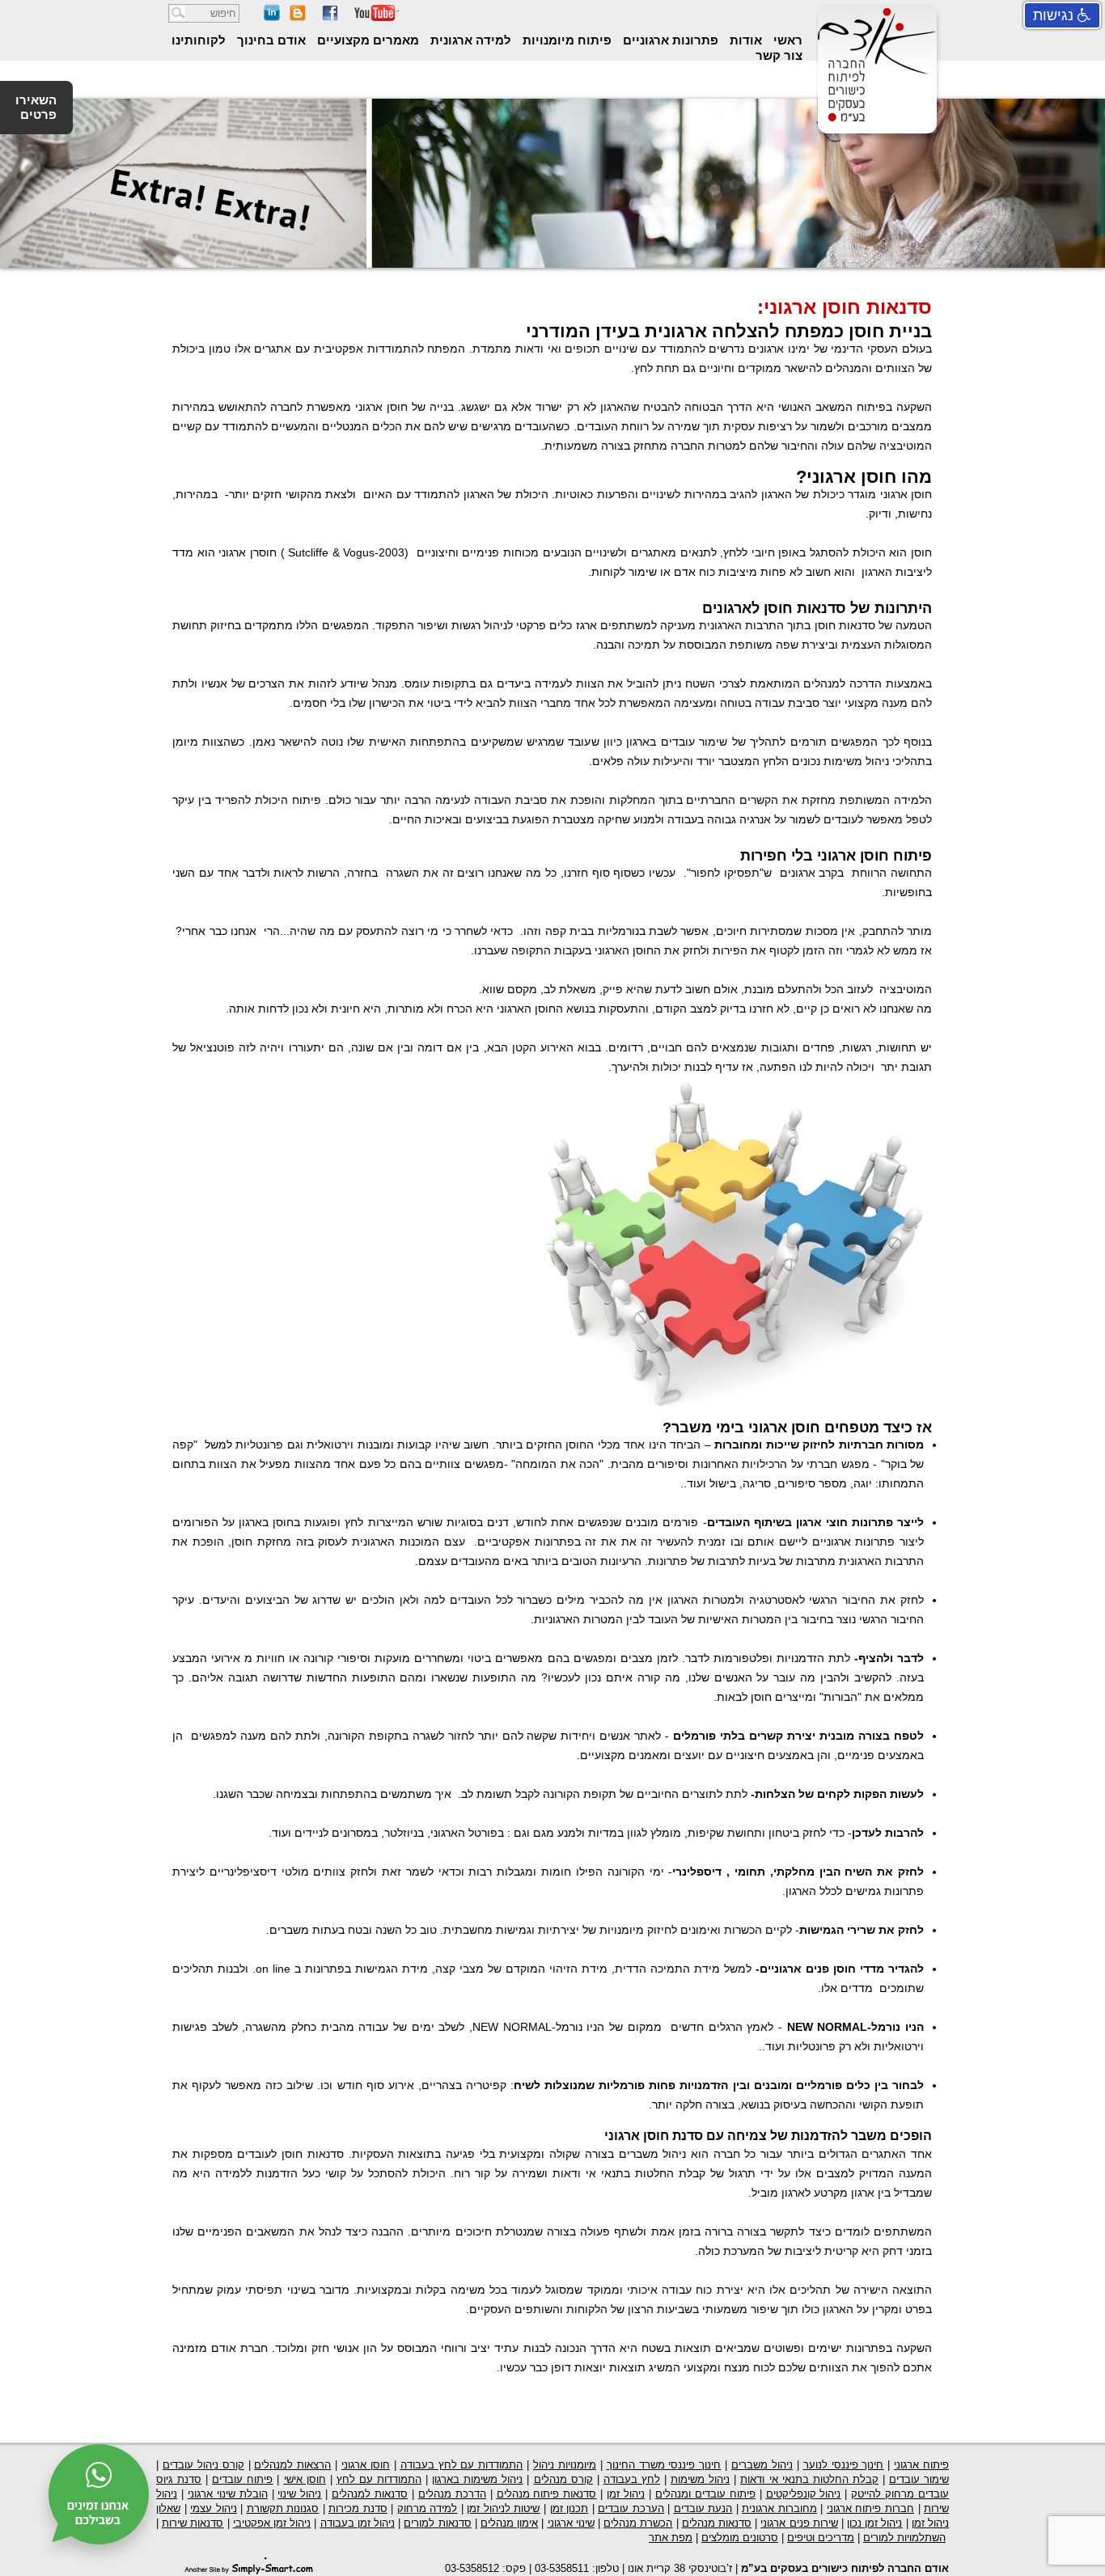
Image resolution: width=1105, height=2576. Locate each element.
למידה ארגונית (469, 40)
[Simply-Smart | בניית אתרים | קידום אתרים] (249, 2566)
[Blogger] (298, 17)
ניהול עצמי (214, 2508)
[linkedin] (272, 17)
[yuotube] (377, 17)
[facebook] (330, 17)
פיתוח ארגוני (921, 2465)
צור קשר (779, 55)
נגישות (1055, 15)
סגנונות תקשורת (283, 2508)
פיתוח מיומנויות (565, 40)
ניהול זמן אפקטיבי (272, 2523)
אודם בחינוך (270, 40)
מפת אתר (671, 2538)
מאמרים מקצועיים (366, 40)
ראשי (786, 40)
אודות (744, 40)
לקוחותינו (199, 40)
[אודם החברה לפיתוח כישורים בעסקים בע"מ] (874, 121)
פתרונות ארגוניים (669, 40)
